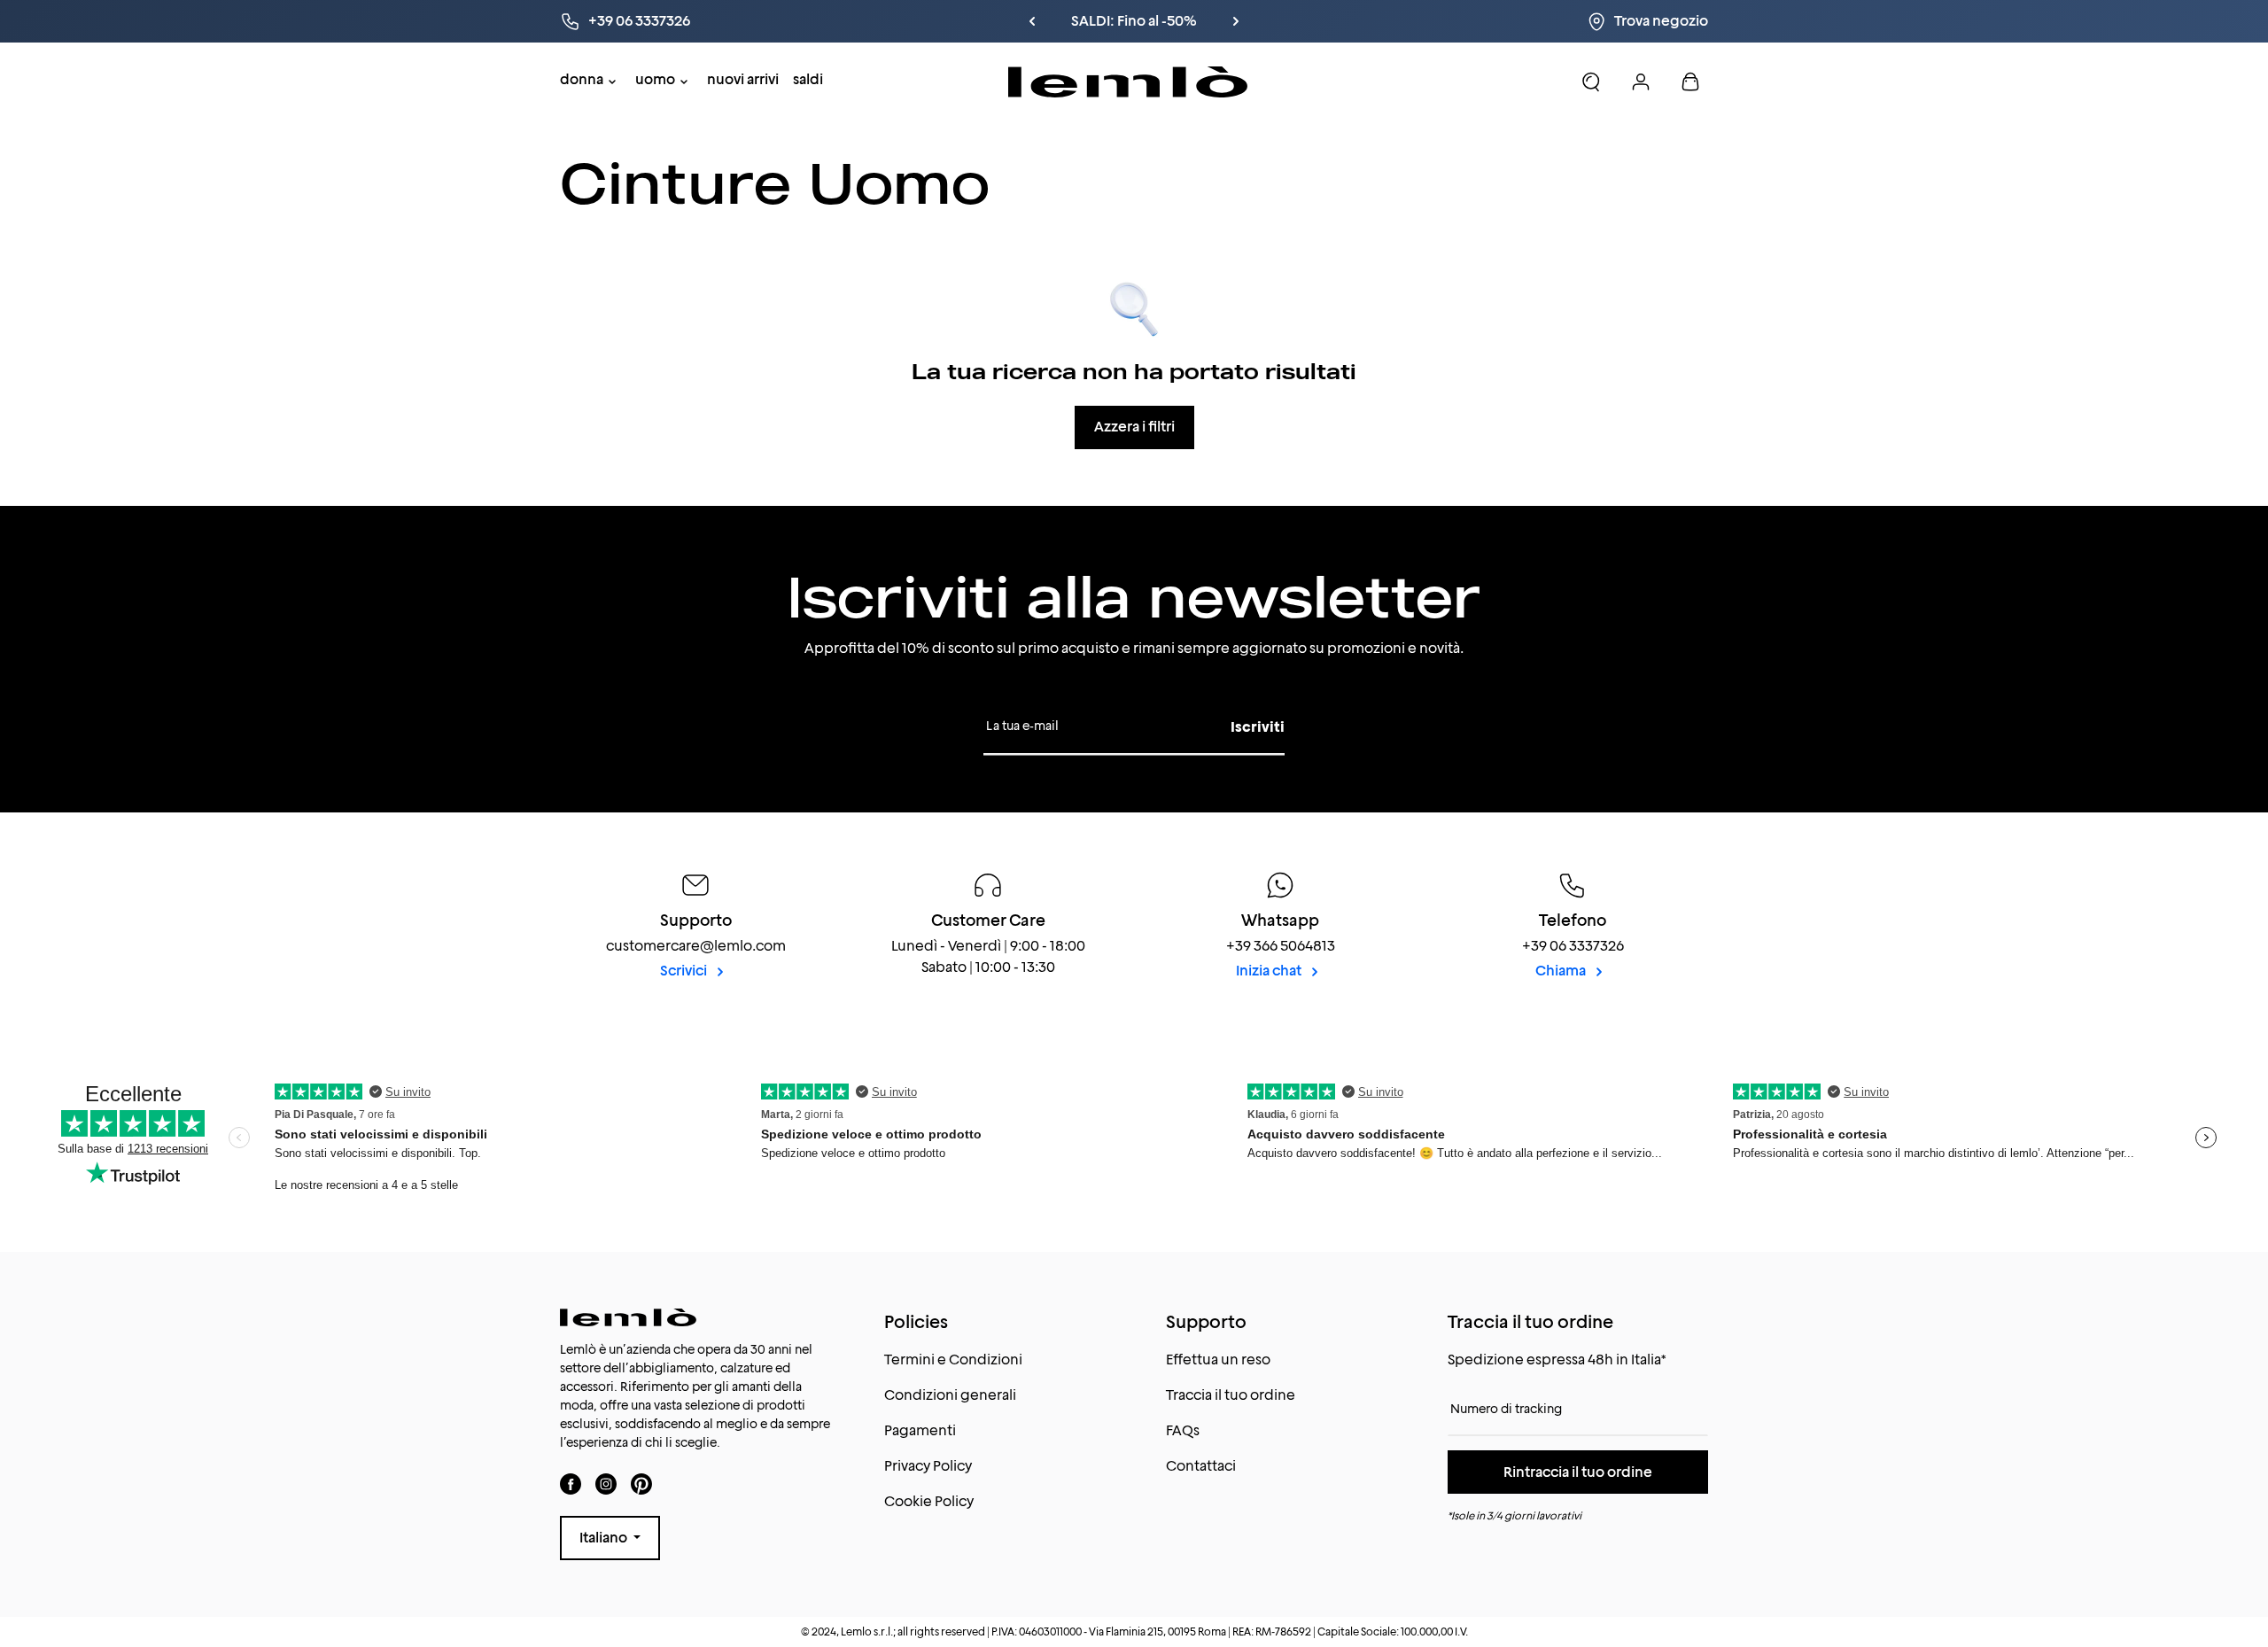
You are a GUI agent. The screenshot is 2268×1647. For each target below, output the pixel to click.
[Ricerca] (1591, 82)
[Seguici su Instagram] (606, 1484)
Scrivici (685, 971)
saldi (808, 79)
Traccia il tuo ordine (1231, 1395)
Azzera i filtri (1134, 427)
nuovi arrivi (743, 79)
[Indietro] (1032, 21)
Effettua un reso (1218, 1360)
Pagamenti (920, 1430)
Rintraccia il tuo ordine (1578, 1472)
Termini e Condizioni (953, 1360)
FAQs (1183, 1430)
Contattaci (1201, 1466)
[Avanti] (1236, 21)
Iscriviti (1258, 727)
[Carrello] (1690, 82)
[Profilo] (1641, 82)
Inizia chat (1270, 971)
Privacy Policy (928, 1466)
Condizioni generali (950, 1395)
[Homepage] (1128, 82)
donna (582, 79)
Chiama (1562, 971)
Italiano (605, 1538)
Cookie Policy (929, 1501)
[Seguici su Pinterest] (641, 1484)
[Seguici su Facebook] (571, 1484)
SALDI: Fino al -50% (1134, 21)
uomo (655, 79)
